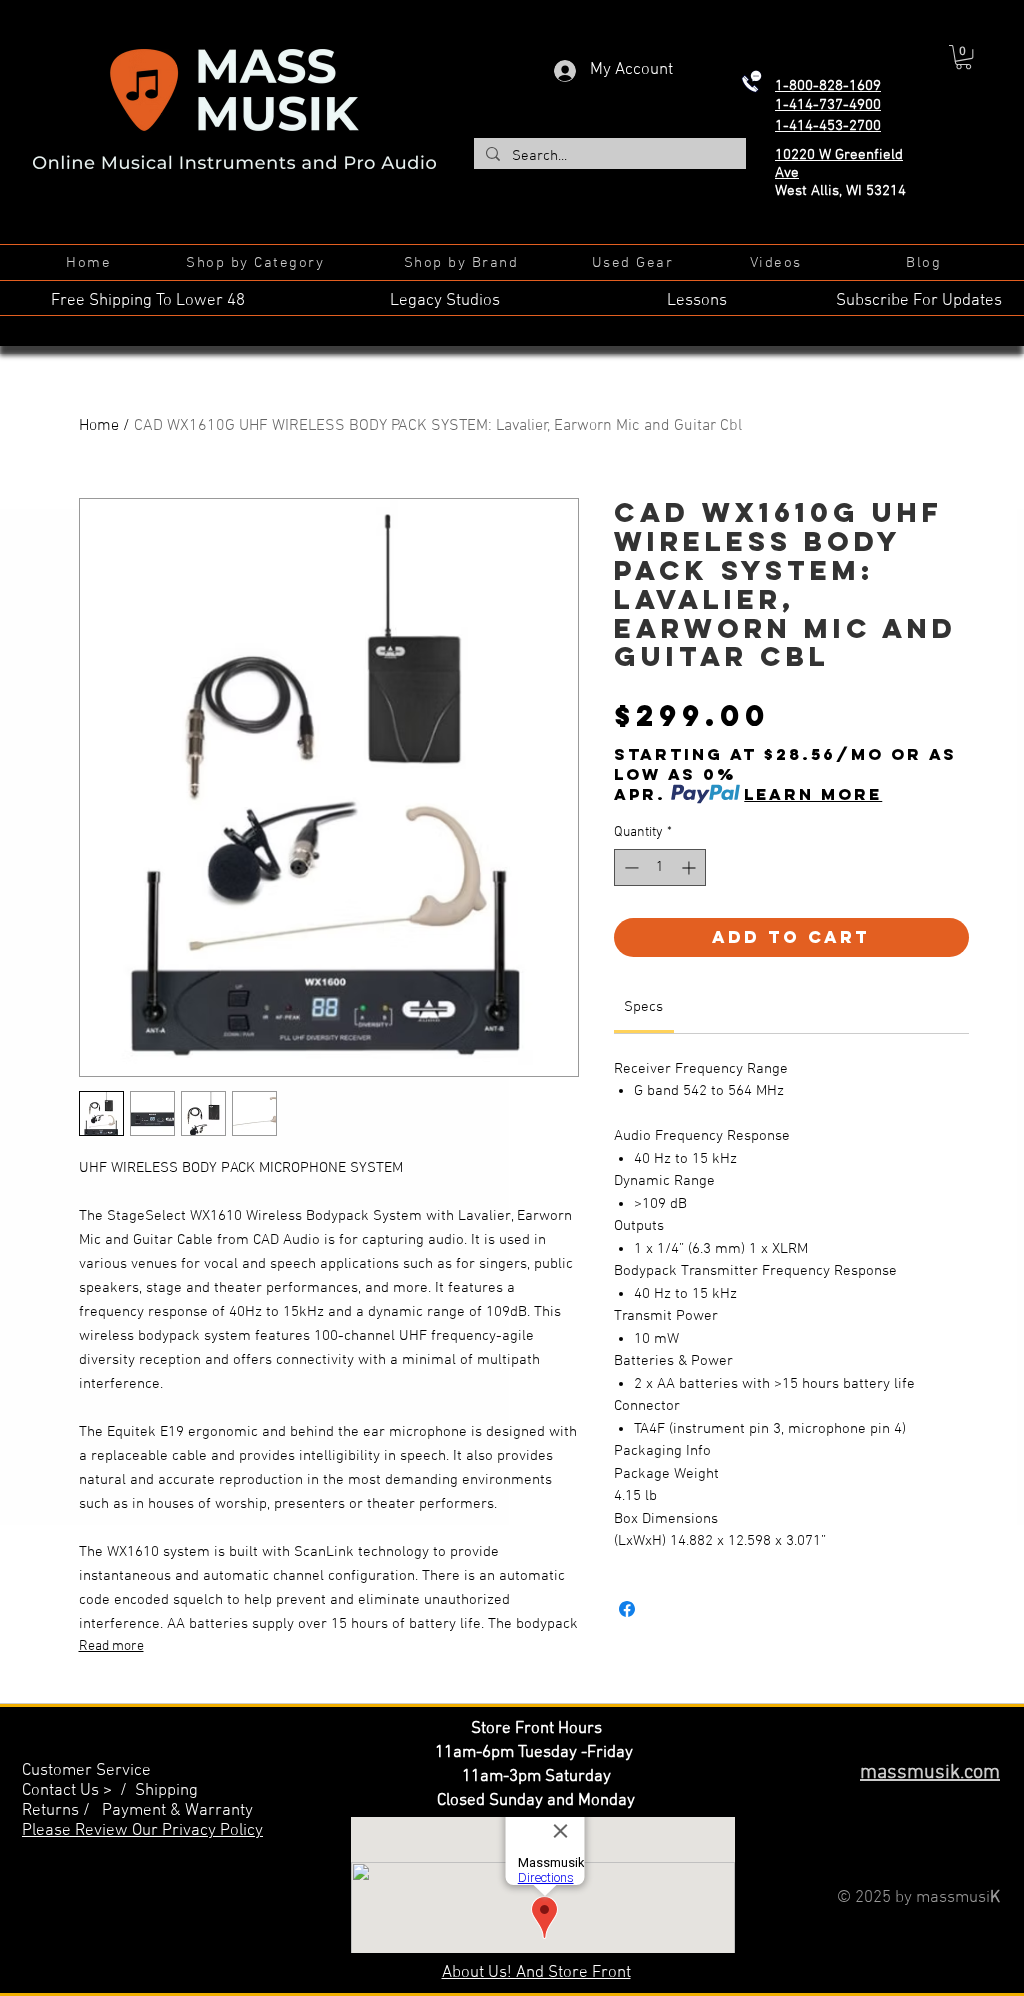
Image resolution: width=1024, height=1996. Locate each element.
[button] (963, 57)
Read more (111, 1646)
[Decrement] (629, 867)
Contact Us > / (78, 1791)
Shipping (166, 1791)
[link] (643, 1007)
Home (99, 426)
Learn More (813, 794)
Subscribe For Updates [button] (919, 301)
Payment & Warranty (177, 1811)
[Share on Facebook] (627, 1609)
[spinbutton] (660, 867)
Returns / (62, 1811)
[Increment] (690, 867)
